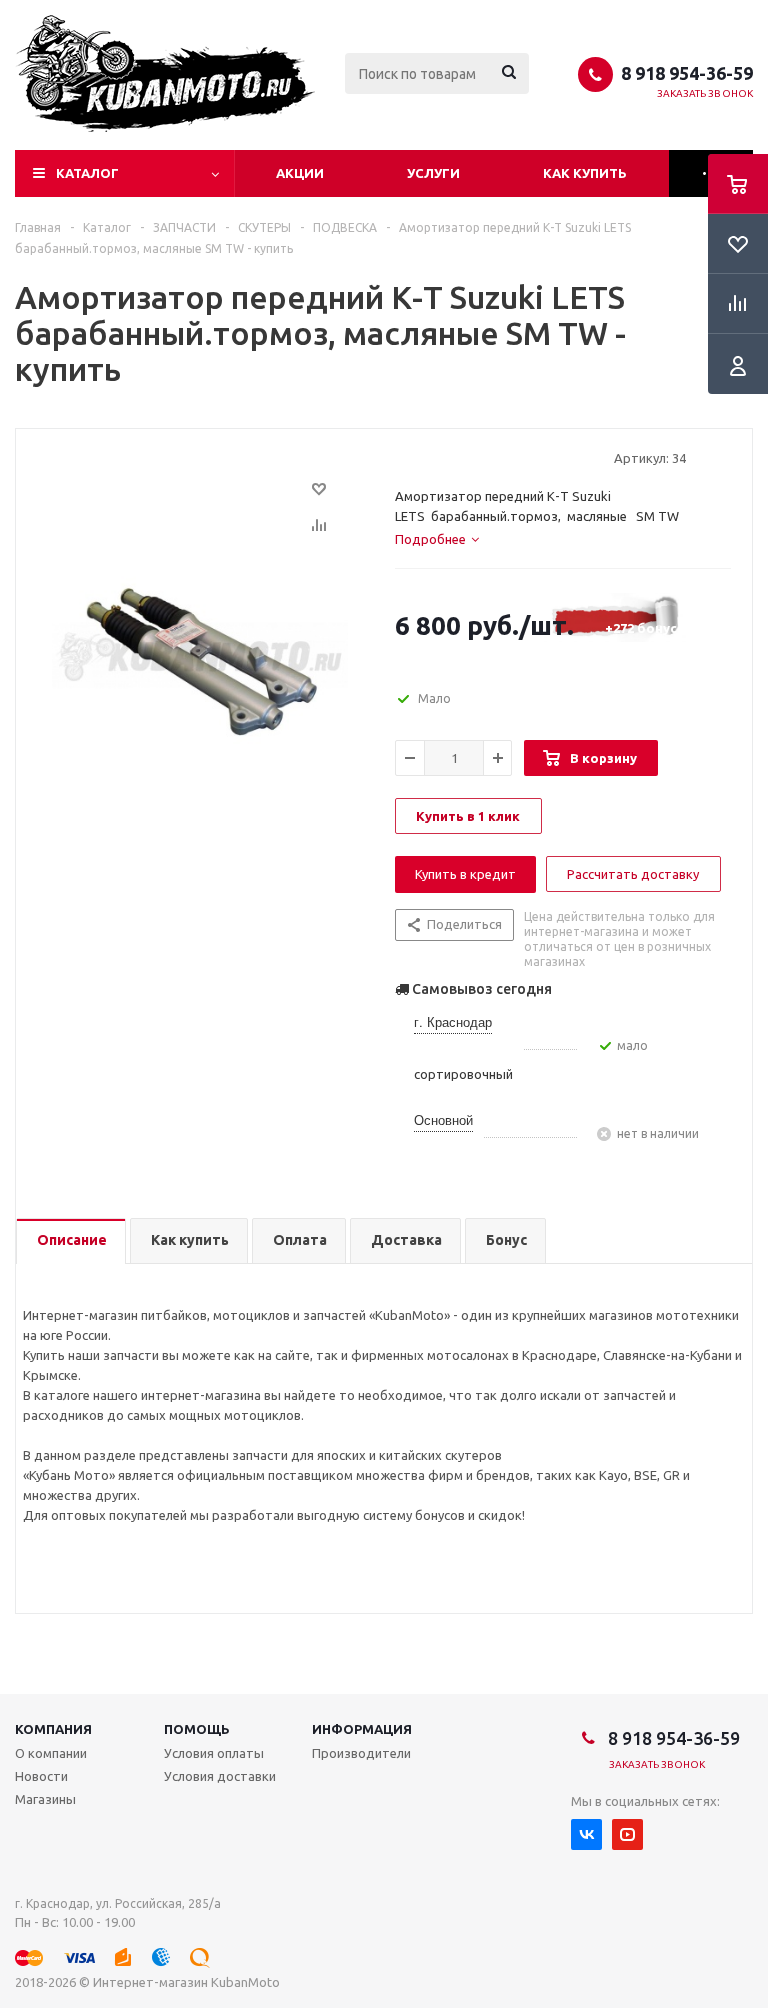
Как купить (585, 173)
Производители (361, 1753)
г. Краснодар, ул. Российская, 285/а (118, 1903)
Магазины (45, 1799)
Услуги (433, 173)
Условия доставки (220, 1776)
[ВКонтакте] (586, 1834)
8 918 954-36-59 (687, 73)
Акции (300, 173)
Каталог (87, 173)
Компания (53, 1729)
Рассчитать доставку (633, 874)
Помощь (197, 1729)
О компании (51, 1753)
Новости (41, 1776)
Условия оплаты (214, 1753)
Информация (362, 1729)
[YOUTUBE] (627, 1834)
